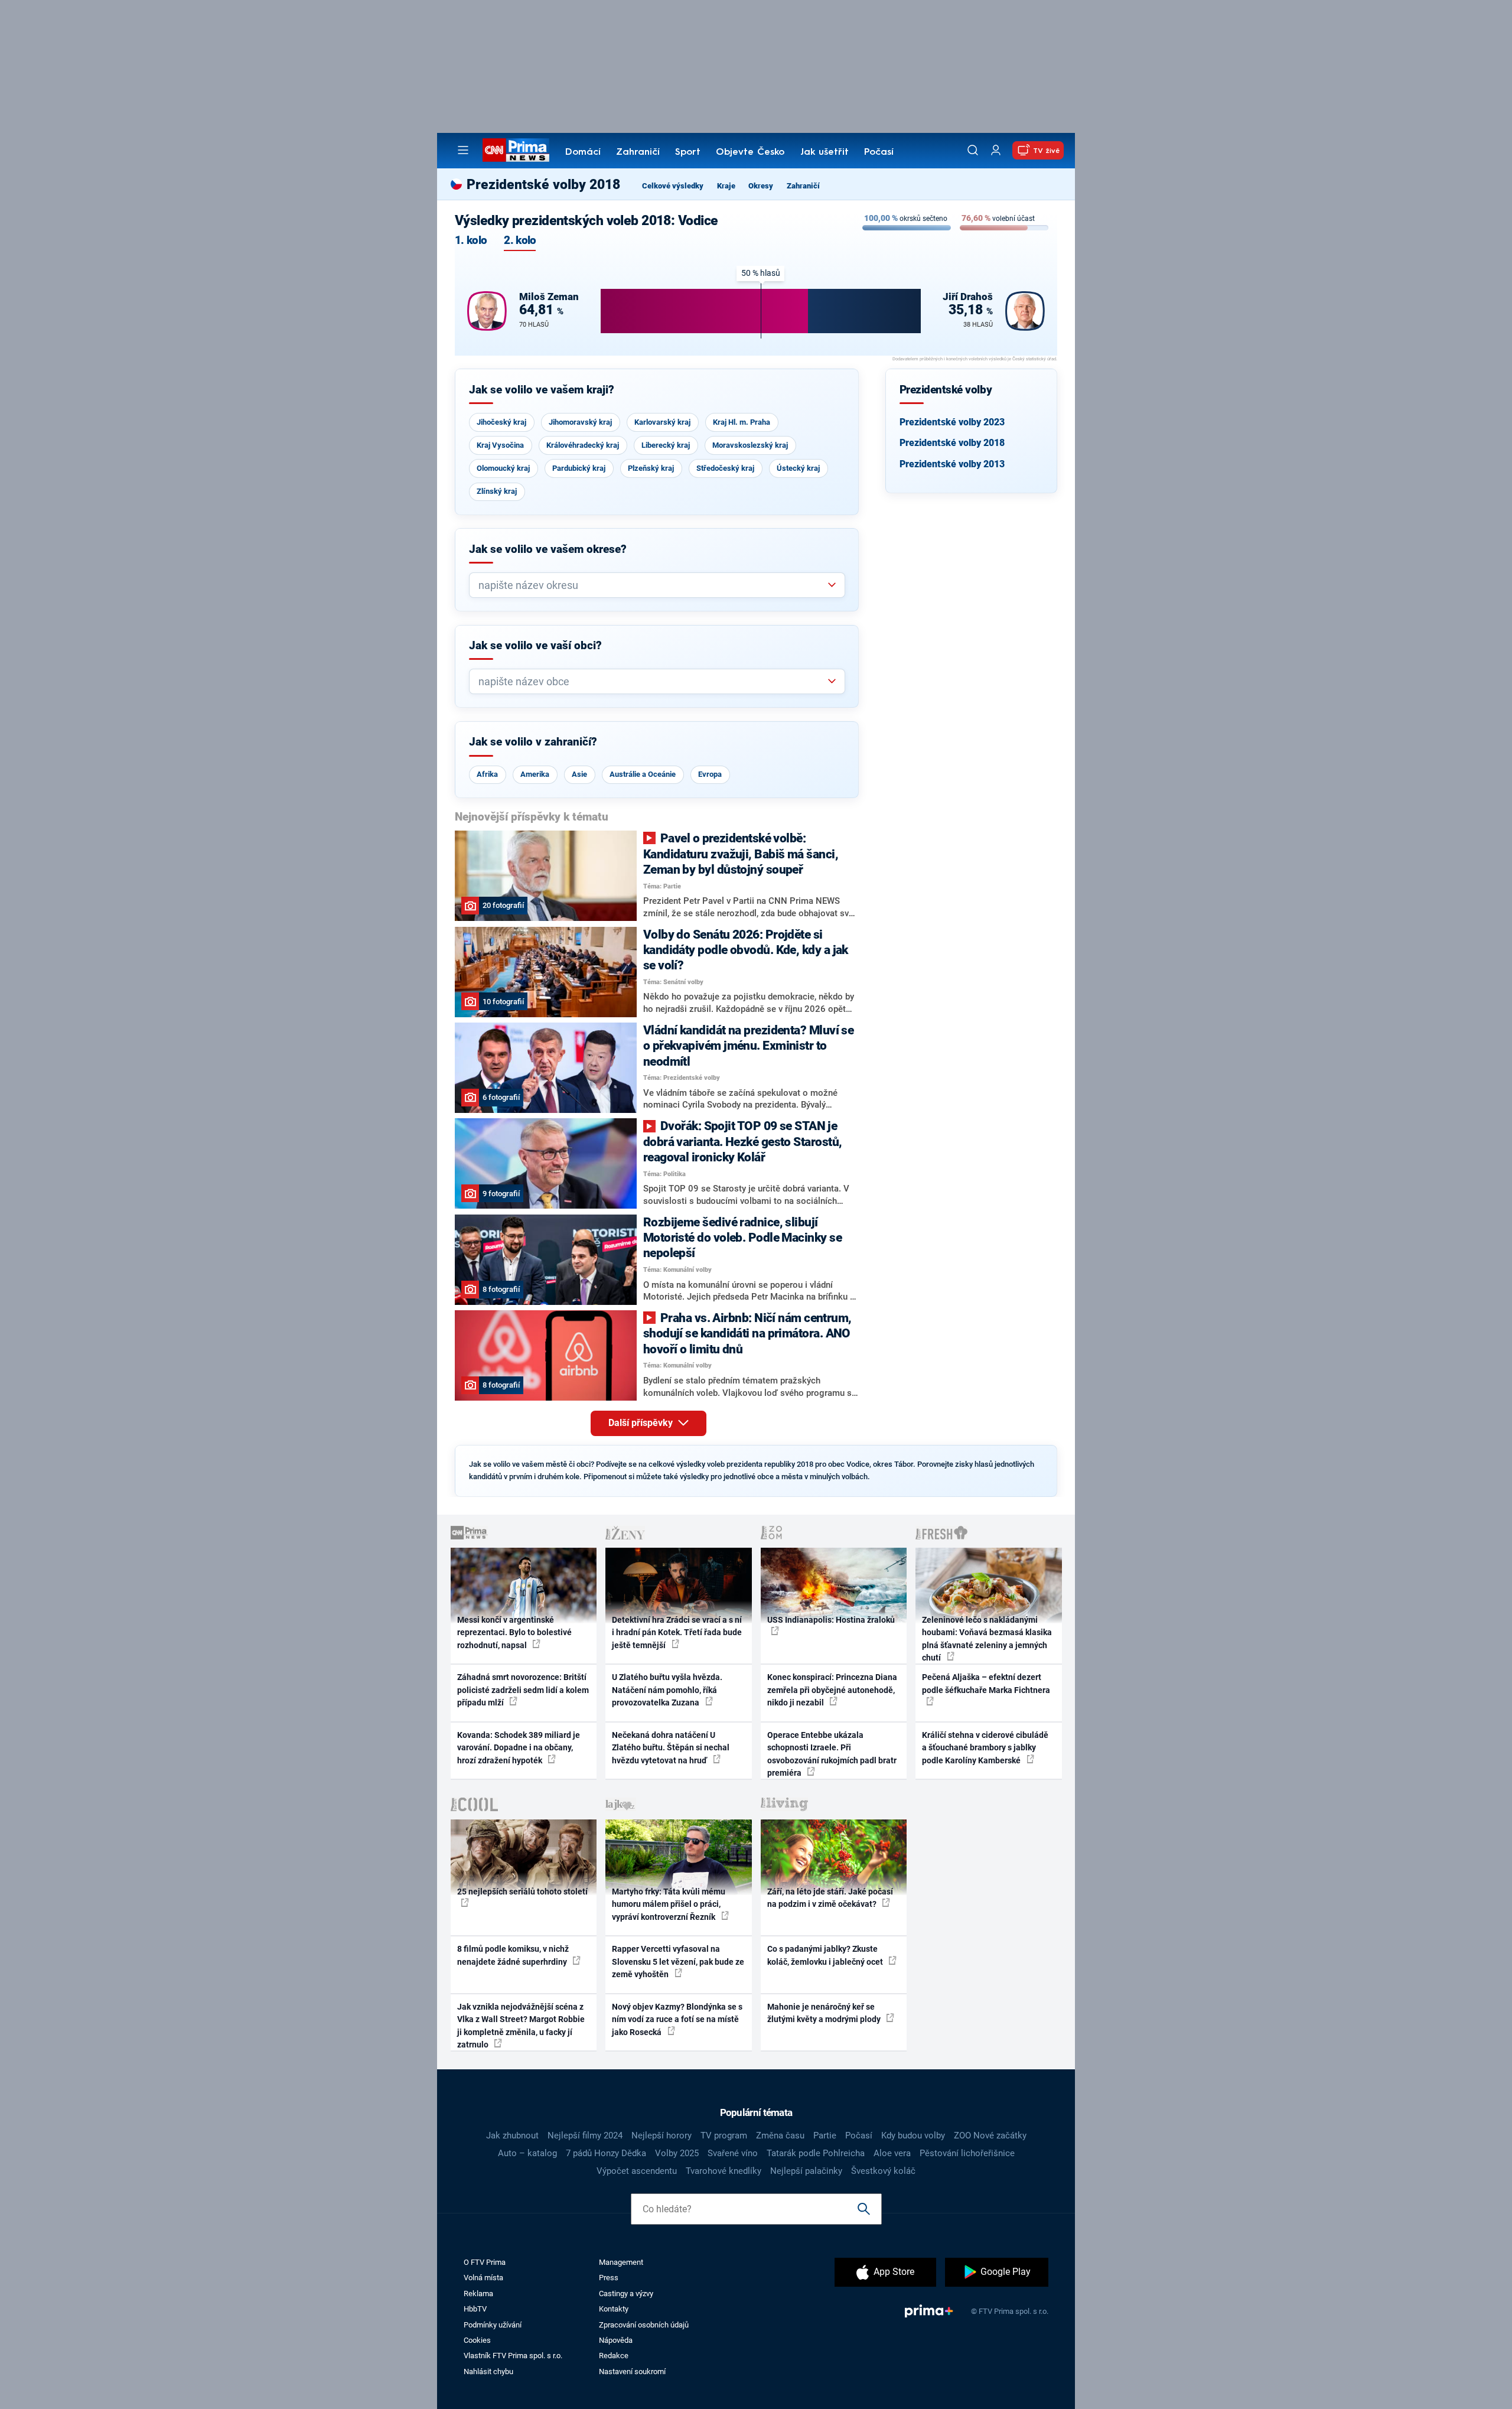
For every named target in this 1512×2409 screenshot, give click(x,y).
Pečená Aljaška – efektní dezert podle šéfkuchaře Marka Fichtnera (986, 1683)
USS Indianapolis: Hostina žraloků (831, 1620)
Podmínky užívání (493, 2325)
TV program (724, 2135)
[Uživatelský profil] (996, 150)
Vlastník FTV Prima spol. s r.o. (513, 2356)
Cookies (477, 2340)
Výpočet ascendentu (637, 2171)
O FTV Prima (485, 2262)
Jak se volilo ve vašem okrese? (548, 549)
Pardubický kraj (579, 468)
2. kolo (520, 241)
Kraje (726, 186)
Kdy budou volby (913, 2135)
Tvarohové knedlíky (724, 2171)
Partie (825, 2135)
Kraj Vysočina (500, 445)
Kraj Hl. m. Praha (742, 422)
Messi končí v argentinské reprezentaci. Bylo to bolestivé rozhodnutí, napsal (514, 1632)
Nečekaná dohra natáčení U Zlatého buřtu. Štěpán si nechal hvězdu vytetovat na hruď (671, 1748)
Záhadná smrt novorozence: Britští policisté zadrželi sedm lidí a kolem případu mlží (523, 1690)
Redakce (614, 2356)
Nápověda (616, 2340)
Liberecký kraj (666, 445)
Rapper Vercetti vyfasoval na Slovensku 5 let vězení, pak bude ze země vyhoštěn (678, 1962)
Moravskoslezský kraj (750, 445)
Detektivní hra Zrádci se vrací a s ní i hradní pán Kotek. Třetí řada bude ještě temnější (677, 1632)
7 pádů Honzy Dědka (606, 2153)
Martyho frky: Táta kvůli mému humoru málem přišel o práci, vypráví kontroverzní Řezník (669, 1904)
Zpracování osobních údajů (644, 2325)
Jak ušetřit (825, 152)
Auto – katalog (527, 2153)
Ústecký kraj (798, 468)
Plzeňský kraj (651, 468)
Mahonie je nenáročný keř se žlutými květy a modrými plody (825, 2013)
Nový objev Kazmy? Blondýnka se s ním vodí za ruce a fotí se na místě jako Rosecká (677, 2019)
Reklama (478, 2294)
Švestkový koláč (883, 2171)
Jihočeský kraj (501, 422)
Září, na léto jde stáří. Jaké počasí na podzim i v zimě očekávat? (830, 1898)
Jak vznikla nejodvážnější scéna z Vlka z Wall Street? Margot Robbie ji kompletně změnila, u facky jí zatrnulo (521, 2026)
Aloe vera (892, 2153)
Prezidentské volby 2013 (952, 464)
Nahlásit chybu (488, 2371)
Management (621, 2262)
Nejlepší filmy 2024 (585, 2135)
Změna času (780, 2135)
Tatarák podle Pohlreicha (816, 2153)
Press (609, 2278)
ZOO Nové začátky (990, 2135)
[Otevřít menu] (463, 150)
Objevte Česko (750, 152)
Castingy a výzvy (626, 2294)
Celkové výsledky (673, 186)
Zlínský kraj (497, 491)
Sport (688, 152)
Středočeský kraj (725, 468)
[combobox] (652, 585)
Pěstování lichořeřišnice (967, 2153)
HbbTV (475, 2309)
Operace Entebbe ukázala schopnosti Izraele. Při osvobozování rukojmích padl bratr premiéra (832, 1754)
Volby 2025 (677, 2153)
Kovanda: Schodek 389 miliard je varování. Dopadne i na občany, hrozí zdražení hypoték (519, 1748)
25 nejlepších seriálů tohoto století (522, 1892)
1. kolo (471, 241)
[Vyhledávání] (973, 150)
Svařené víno (733, 2153)
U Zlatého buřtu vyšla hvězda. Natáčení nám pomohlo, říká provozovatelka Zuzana (667, 1690)
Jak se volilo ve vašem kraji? (542, 390)
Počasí (879, 152)
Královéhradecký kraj (583, 445)
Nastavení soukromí (632, 2371)
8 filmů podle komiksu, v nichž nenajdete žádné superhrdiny (513, 1955)
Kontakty (614, 2309)
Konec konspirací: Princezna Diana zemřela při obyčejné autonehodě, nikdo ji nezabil (832, 1690)
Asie (579, 774)
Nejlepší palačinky (806, 2171)
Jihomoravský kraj (580, 422)
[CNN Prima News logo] (516, 150)
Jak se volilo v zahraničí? (533, 742)
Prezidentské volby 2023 (952, 422)
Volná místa (483, 2278)
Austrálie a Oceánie (643, 774)
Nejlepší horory (661, 2135)
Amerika (535, 774)
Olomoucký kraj (503, 468)
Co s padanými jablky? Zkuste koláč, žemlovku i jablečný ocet (826, 1955)
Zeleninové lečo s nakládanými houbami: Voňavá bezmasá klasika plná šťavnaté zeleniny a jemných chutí (987, 1639)
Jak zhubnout (512, 2135)
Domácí (583, 152)
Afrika (487, 774)
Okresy (761, 186)
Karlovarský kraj (662, 422)
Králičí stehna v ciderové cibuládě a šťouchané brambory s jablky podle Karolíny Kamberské (985, 1748)
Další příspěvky (642, 1423)
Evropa (710, 774)
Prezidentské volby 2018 (952, 443)
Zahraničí (638, 152)
